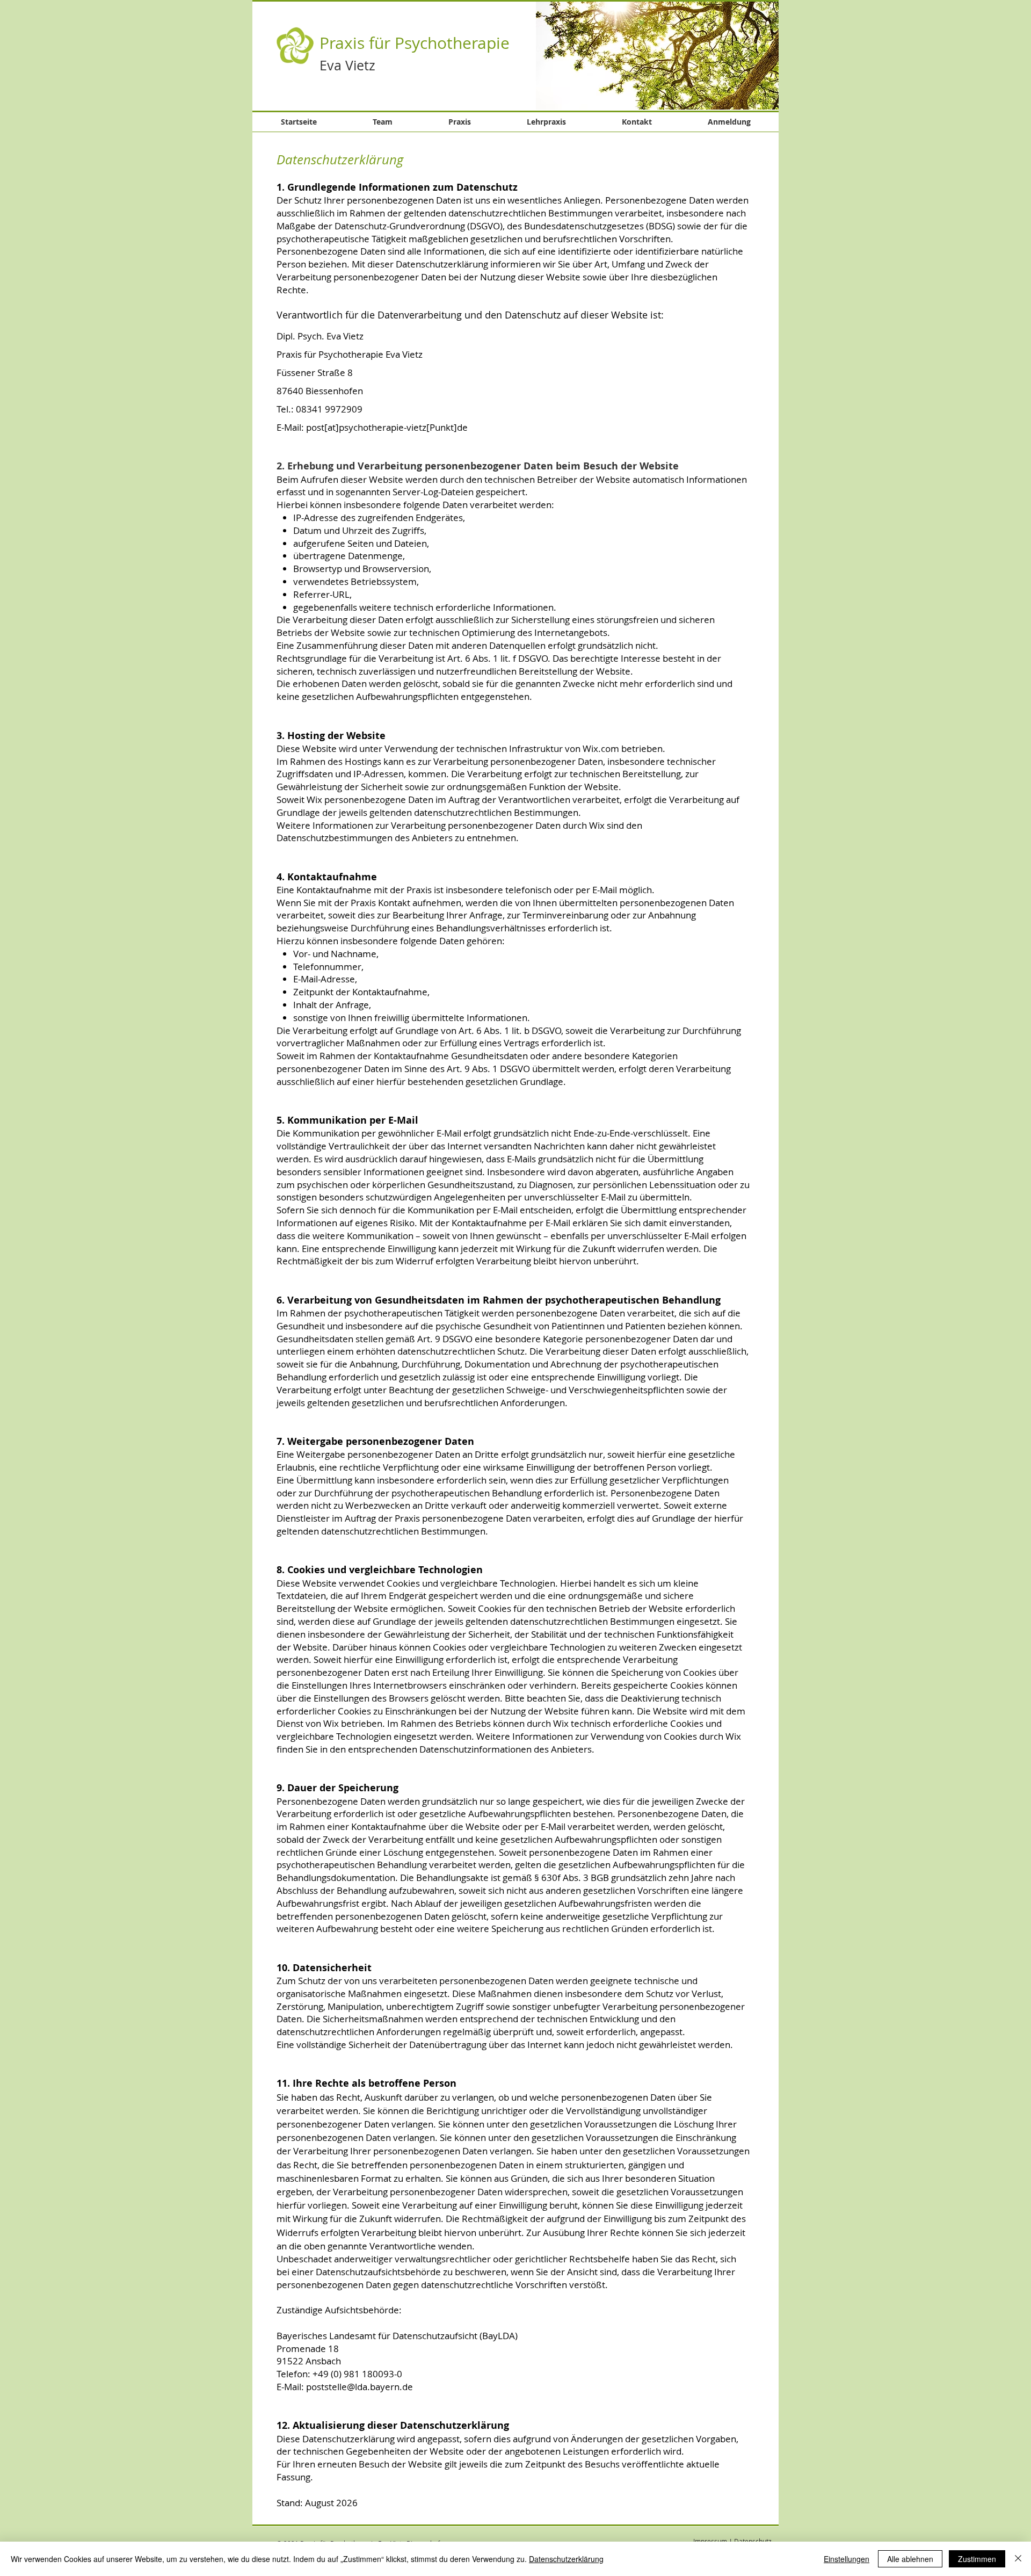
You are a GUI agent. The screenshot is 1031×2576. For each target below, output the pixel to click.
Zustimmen (977, 2559)
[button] (657, 55)
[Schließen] (1018, 2559)
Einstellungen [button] (847, 2559)
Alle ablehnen (910, 2559)
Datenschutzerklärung (566, 2559)
